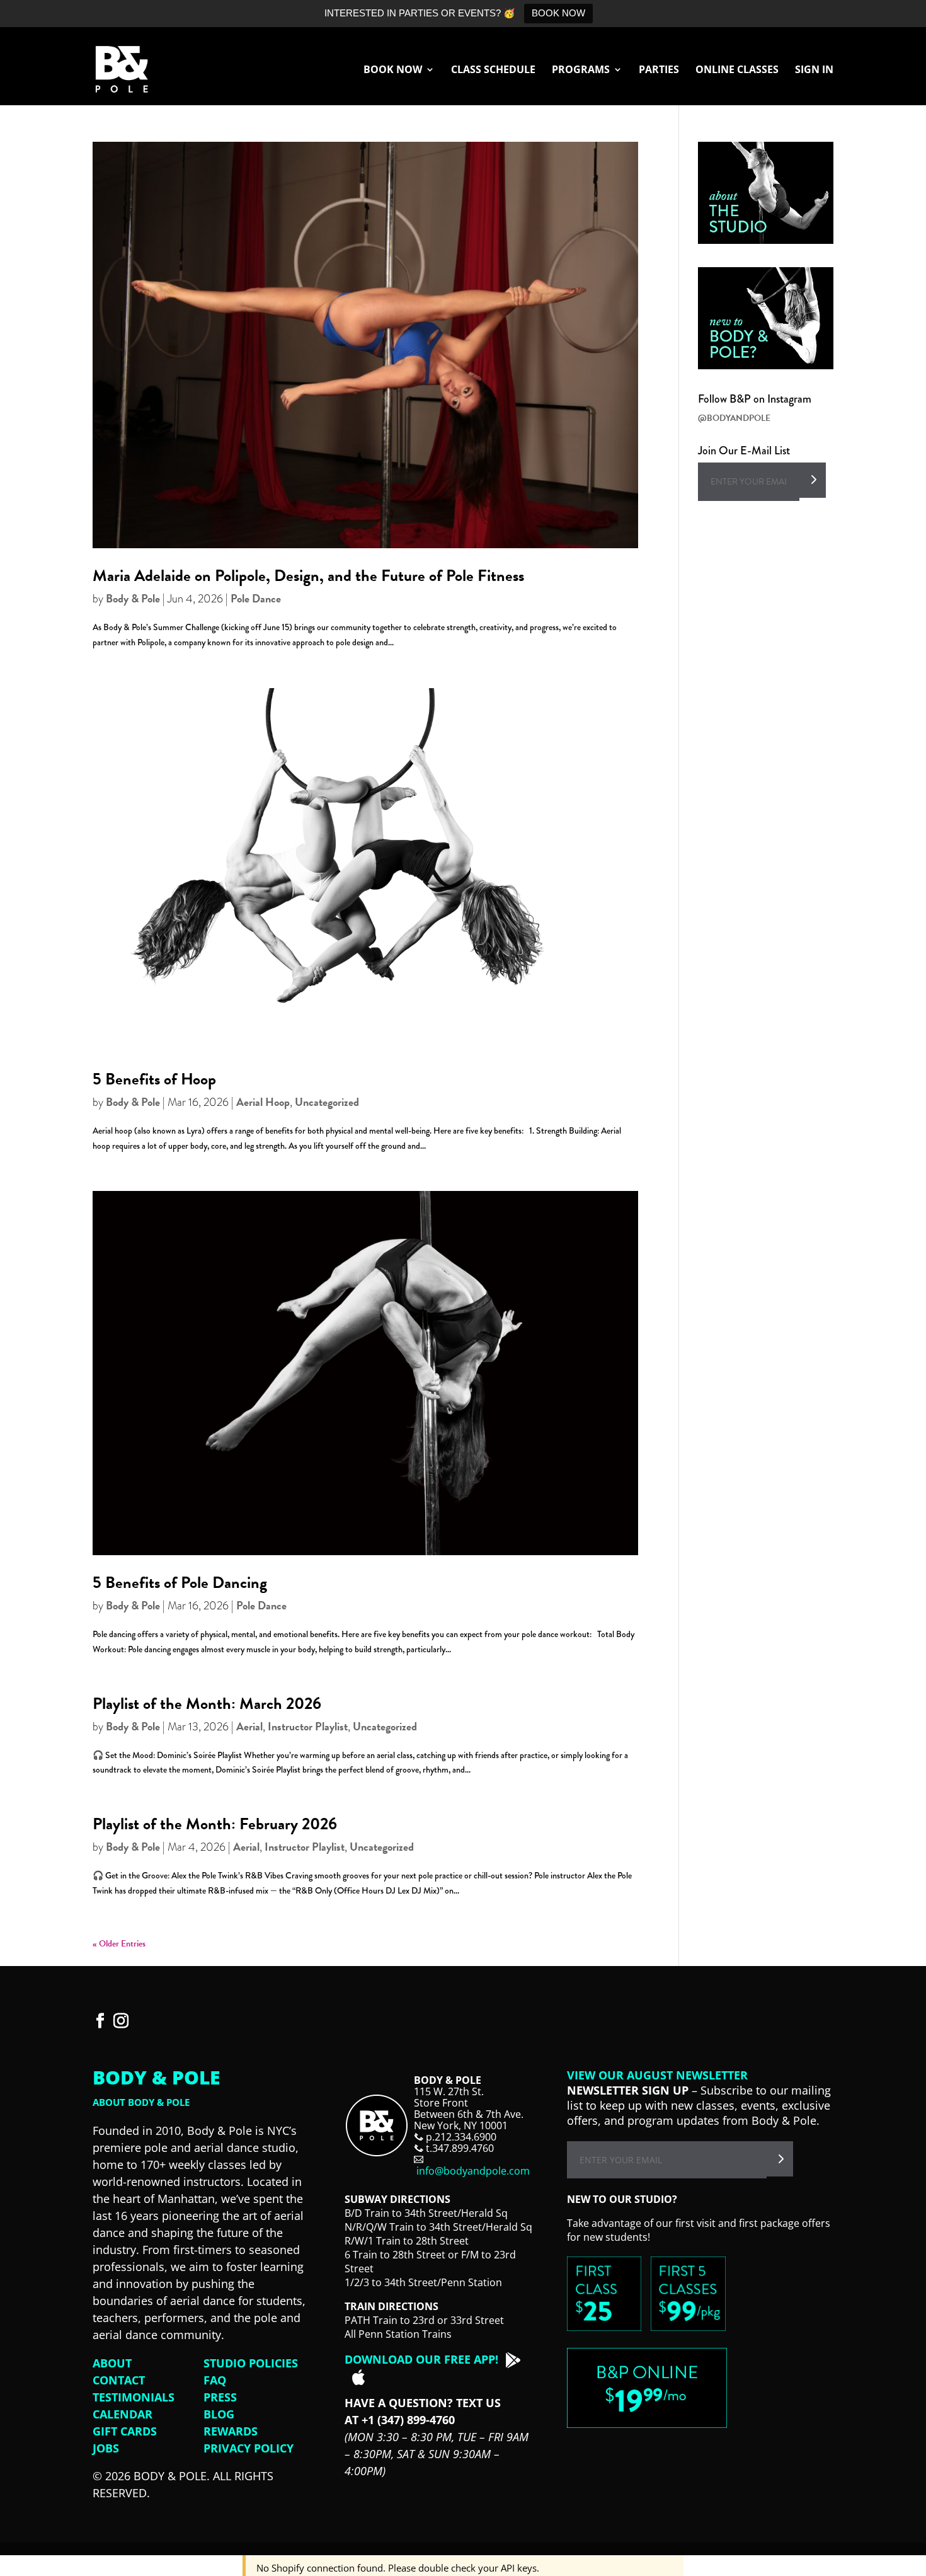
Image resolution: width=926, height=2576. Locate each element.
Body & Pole (133, 598)
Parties (659, 71)
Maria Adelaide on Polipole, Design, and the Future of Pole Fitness (308, 576)
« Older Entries (119, 1944)
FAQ (215, 2380)
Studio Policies (251, 2363)
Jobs (106, 2448)
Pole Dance (256, 598)
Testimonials (134, 2397)
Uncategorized (327, 1102)
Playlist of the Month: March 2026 (207, 1704)
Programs (581, 71)
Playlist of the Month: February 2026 (215, 1824)
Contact (119, 2380)
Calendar (123, 2414)
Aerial (249, 1726)
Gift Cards (125, 2431)
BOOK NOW (558, 13)
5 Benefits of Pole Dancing (180, 1583)
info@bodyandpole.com (473, 2171)
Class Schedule (493, 71)
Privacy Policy (249, 2448)
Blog (219, 2414)
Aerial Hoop (263, 1102)
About (112, 2363)
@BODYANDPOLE (734, 418)
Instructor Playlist (308, 1726)
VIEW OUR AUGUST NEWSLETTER (657, 2075)
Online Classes (737, 71)
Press (220, 2397)
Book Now (393, 71)
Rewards (231, 2431)
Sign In (814, 71)
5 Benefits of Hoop (154, 1079)
